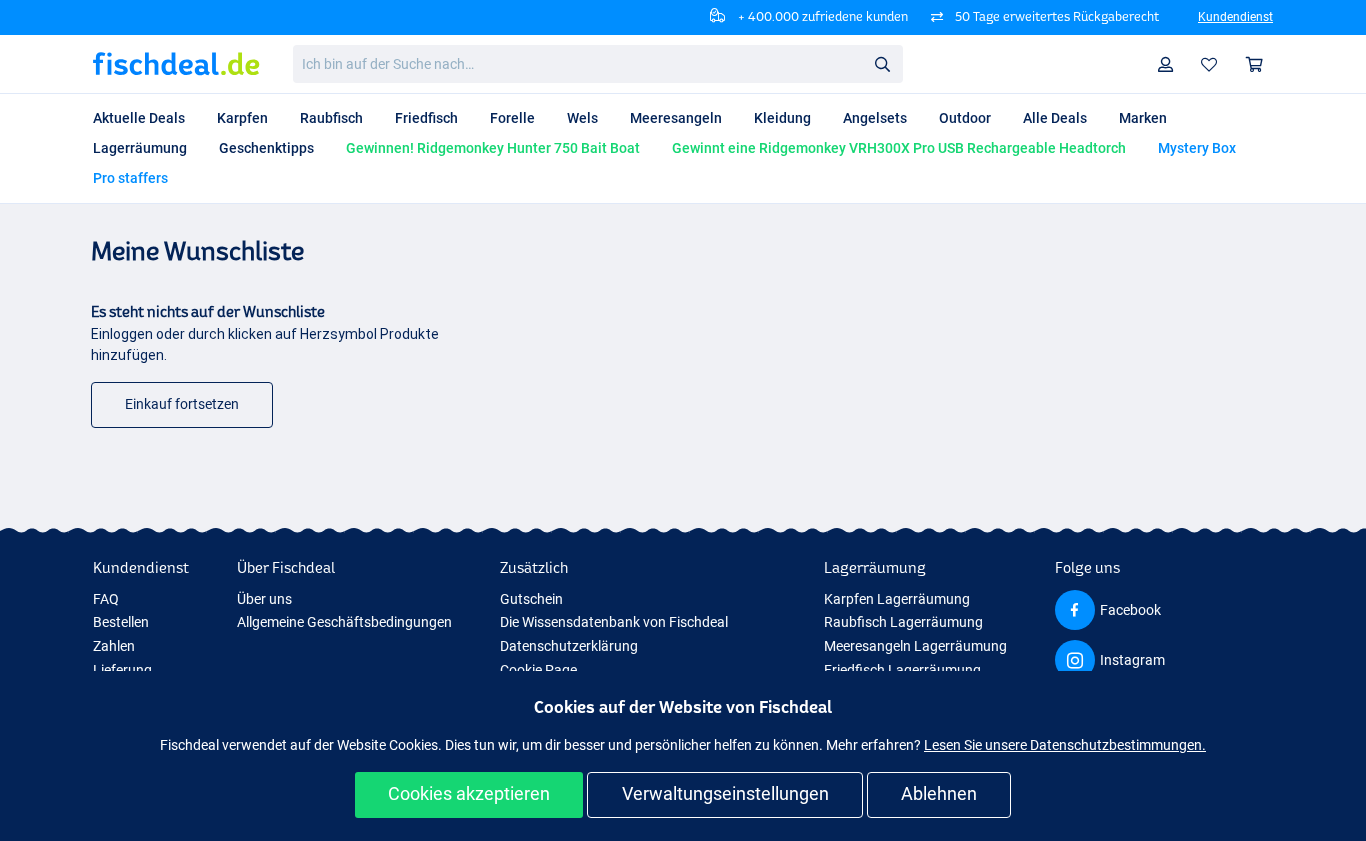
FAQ (106, 599)
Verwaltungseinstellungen (725, 793)
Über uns (264, 599)
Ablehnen (939, 793)
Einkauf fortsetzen (182, 404)
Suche (882, 63)
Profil (1166, 64)
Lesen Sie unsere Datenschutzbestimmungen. (1065, 745)
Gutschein (531, 599)
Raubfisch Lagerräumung (903, 622)
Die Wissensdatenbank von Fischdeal (614, 622)
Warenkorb (1255, 64)
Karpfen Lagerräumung (897, 599)
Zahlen (114, 646)
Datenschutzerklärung (569, 646)
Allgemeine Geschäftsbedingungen (344, 622)
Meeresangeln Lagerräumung (915, 646)
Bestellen (121, 622)
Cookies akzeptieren (469, 793)
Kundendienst (1235, 17)
